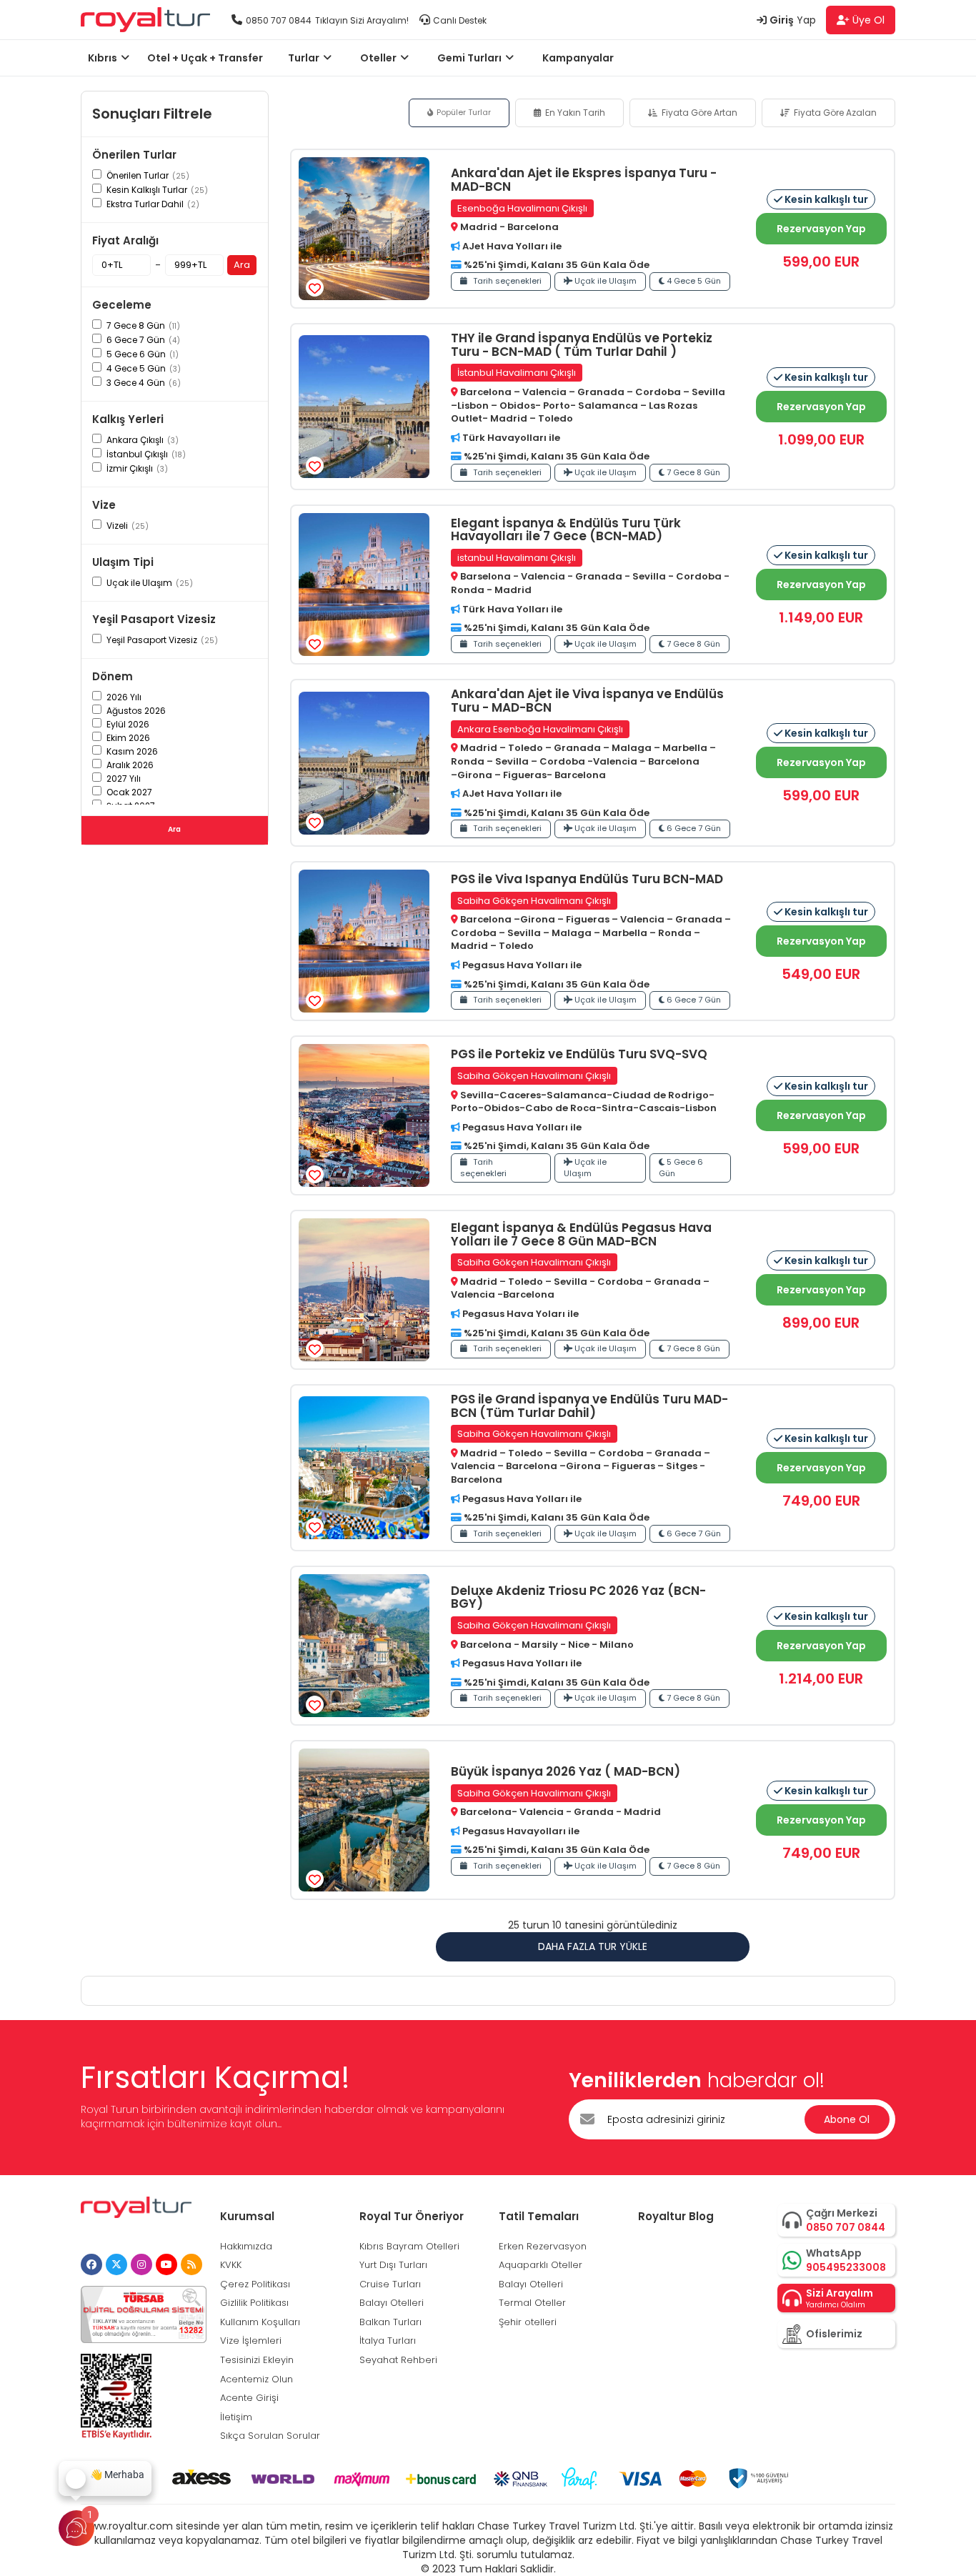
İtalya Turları (388, 2341)
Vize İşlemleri (251, 2341)
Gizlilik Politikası (254, 2303)
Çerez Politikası (255, 2284)
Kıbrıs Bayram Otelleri (409, 2246)
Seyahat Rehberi (398, 2360)
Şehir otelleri (528, 2322)
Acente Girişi (249, 2398)
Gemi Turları (469, 58)
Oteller (378, 58)
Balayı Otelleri (392, 2303)
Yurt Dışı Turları (393, 2265)
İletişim (236, 2417)
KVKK (231, 2265)
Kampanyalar (578, 58)
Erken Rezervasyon (543, 2246)
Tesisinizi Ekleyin (257, 2360)
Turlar (304, 58)
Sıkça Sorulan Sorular (270, 2436)
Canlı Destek (460, 20)
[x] (116, 2264)
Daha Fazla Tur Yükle (593, 1946)
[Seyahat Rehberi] (191, 2264)
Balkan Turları (390, 2322)
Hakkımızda (246, 2246)
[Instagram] (141, 2264)
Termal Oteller (532, 2303)
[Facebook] (91, 2264)
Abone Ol (847, 2119)
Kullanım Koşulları (260, 2322)
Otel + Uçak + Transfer (205, 58)
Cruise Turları (390, 2284)
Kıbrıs (103, 58)
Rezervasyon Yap (821, 229)
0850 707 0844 (279, 20)
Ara (242, 265)
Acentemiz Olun (257, 2379)
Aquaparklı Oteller (541, 2265)
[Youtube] (166, 2264)
